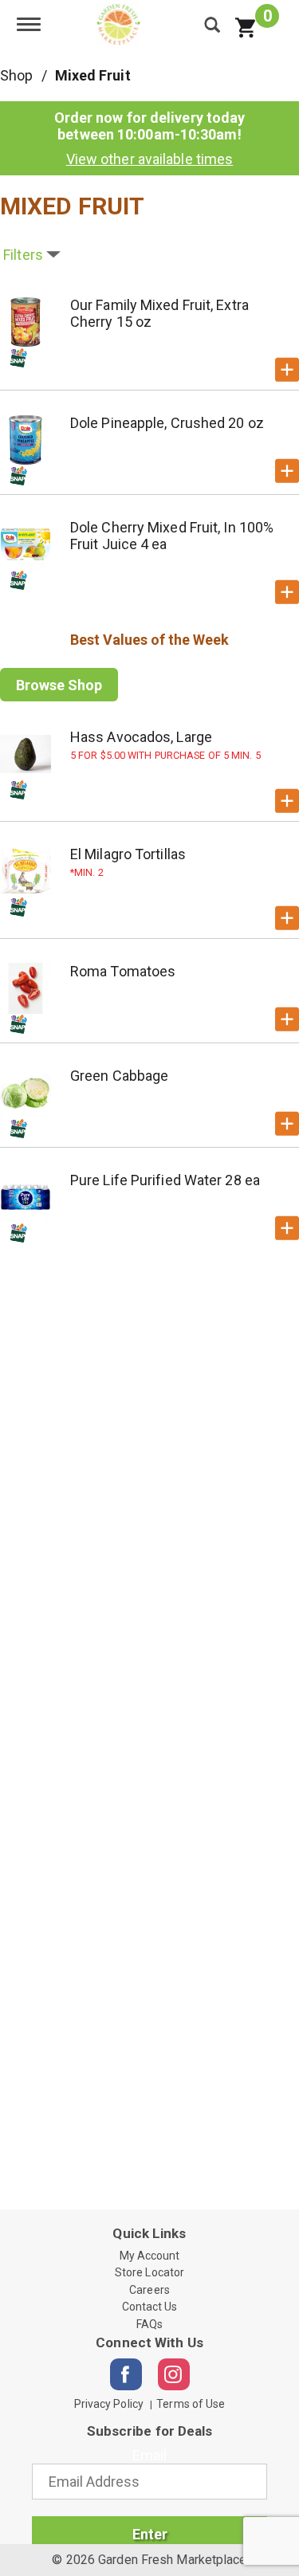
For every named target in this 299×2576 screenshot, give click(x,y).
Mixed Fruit (93, 75)
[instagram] (174, 2374)
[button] (287, 370)
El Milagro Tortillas (128, 854)
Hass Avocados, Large (141, 737)
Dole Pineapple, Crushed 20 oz (167, 423)
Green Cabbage (119, 1076)
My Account (150, 2256)
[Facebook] (126, 2374)
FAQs (149, 2324)
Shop (16, 75)
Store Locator (149, 2272)
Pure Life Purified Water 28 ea (165, 1180)
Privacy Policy (109, 2404)
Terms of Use (191, 2404)
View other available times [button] (150, 159)
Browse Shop (59, 685)
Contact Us (150, 2307)
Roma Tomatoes (123, 971)
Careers (149, 2290)
